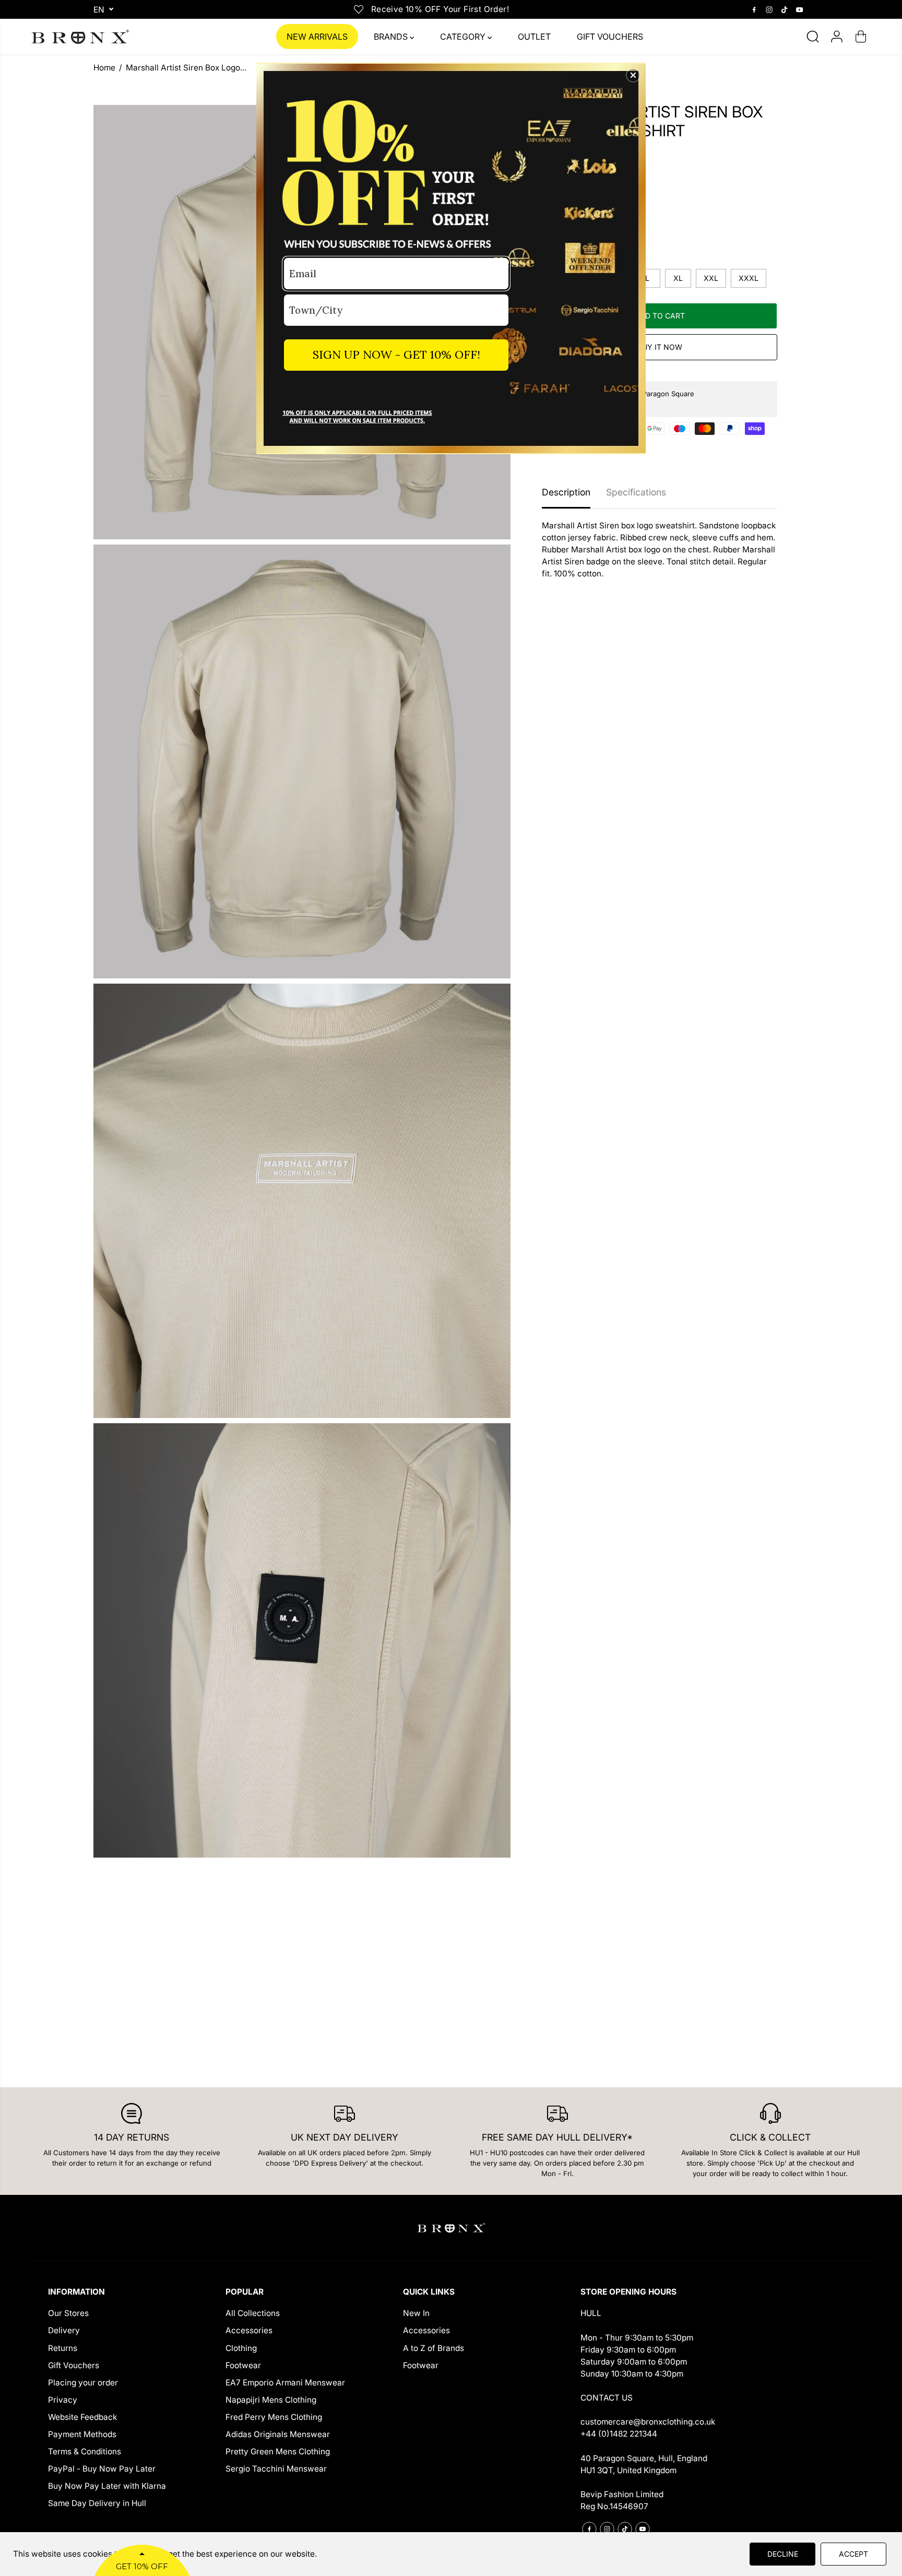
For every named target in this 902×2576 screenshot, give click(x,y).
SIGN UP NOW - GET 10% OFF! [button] (396, 355)
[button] (633, 75)
